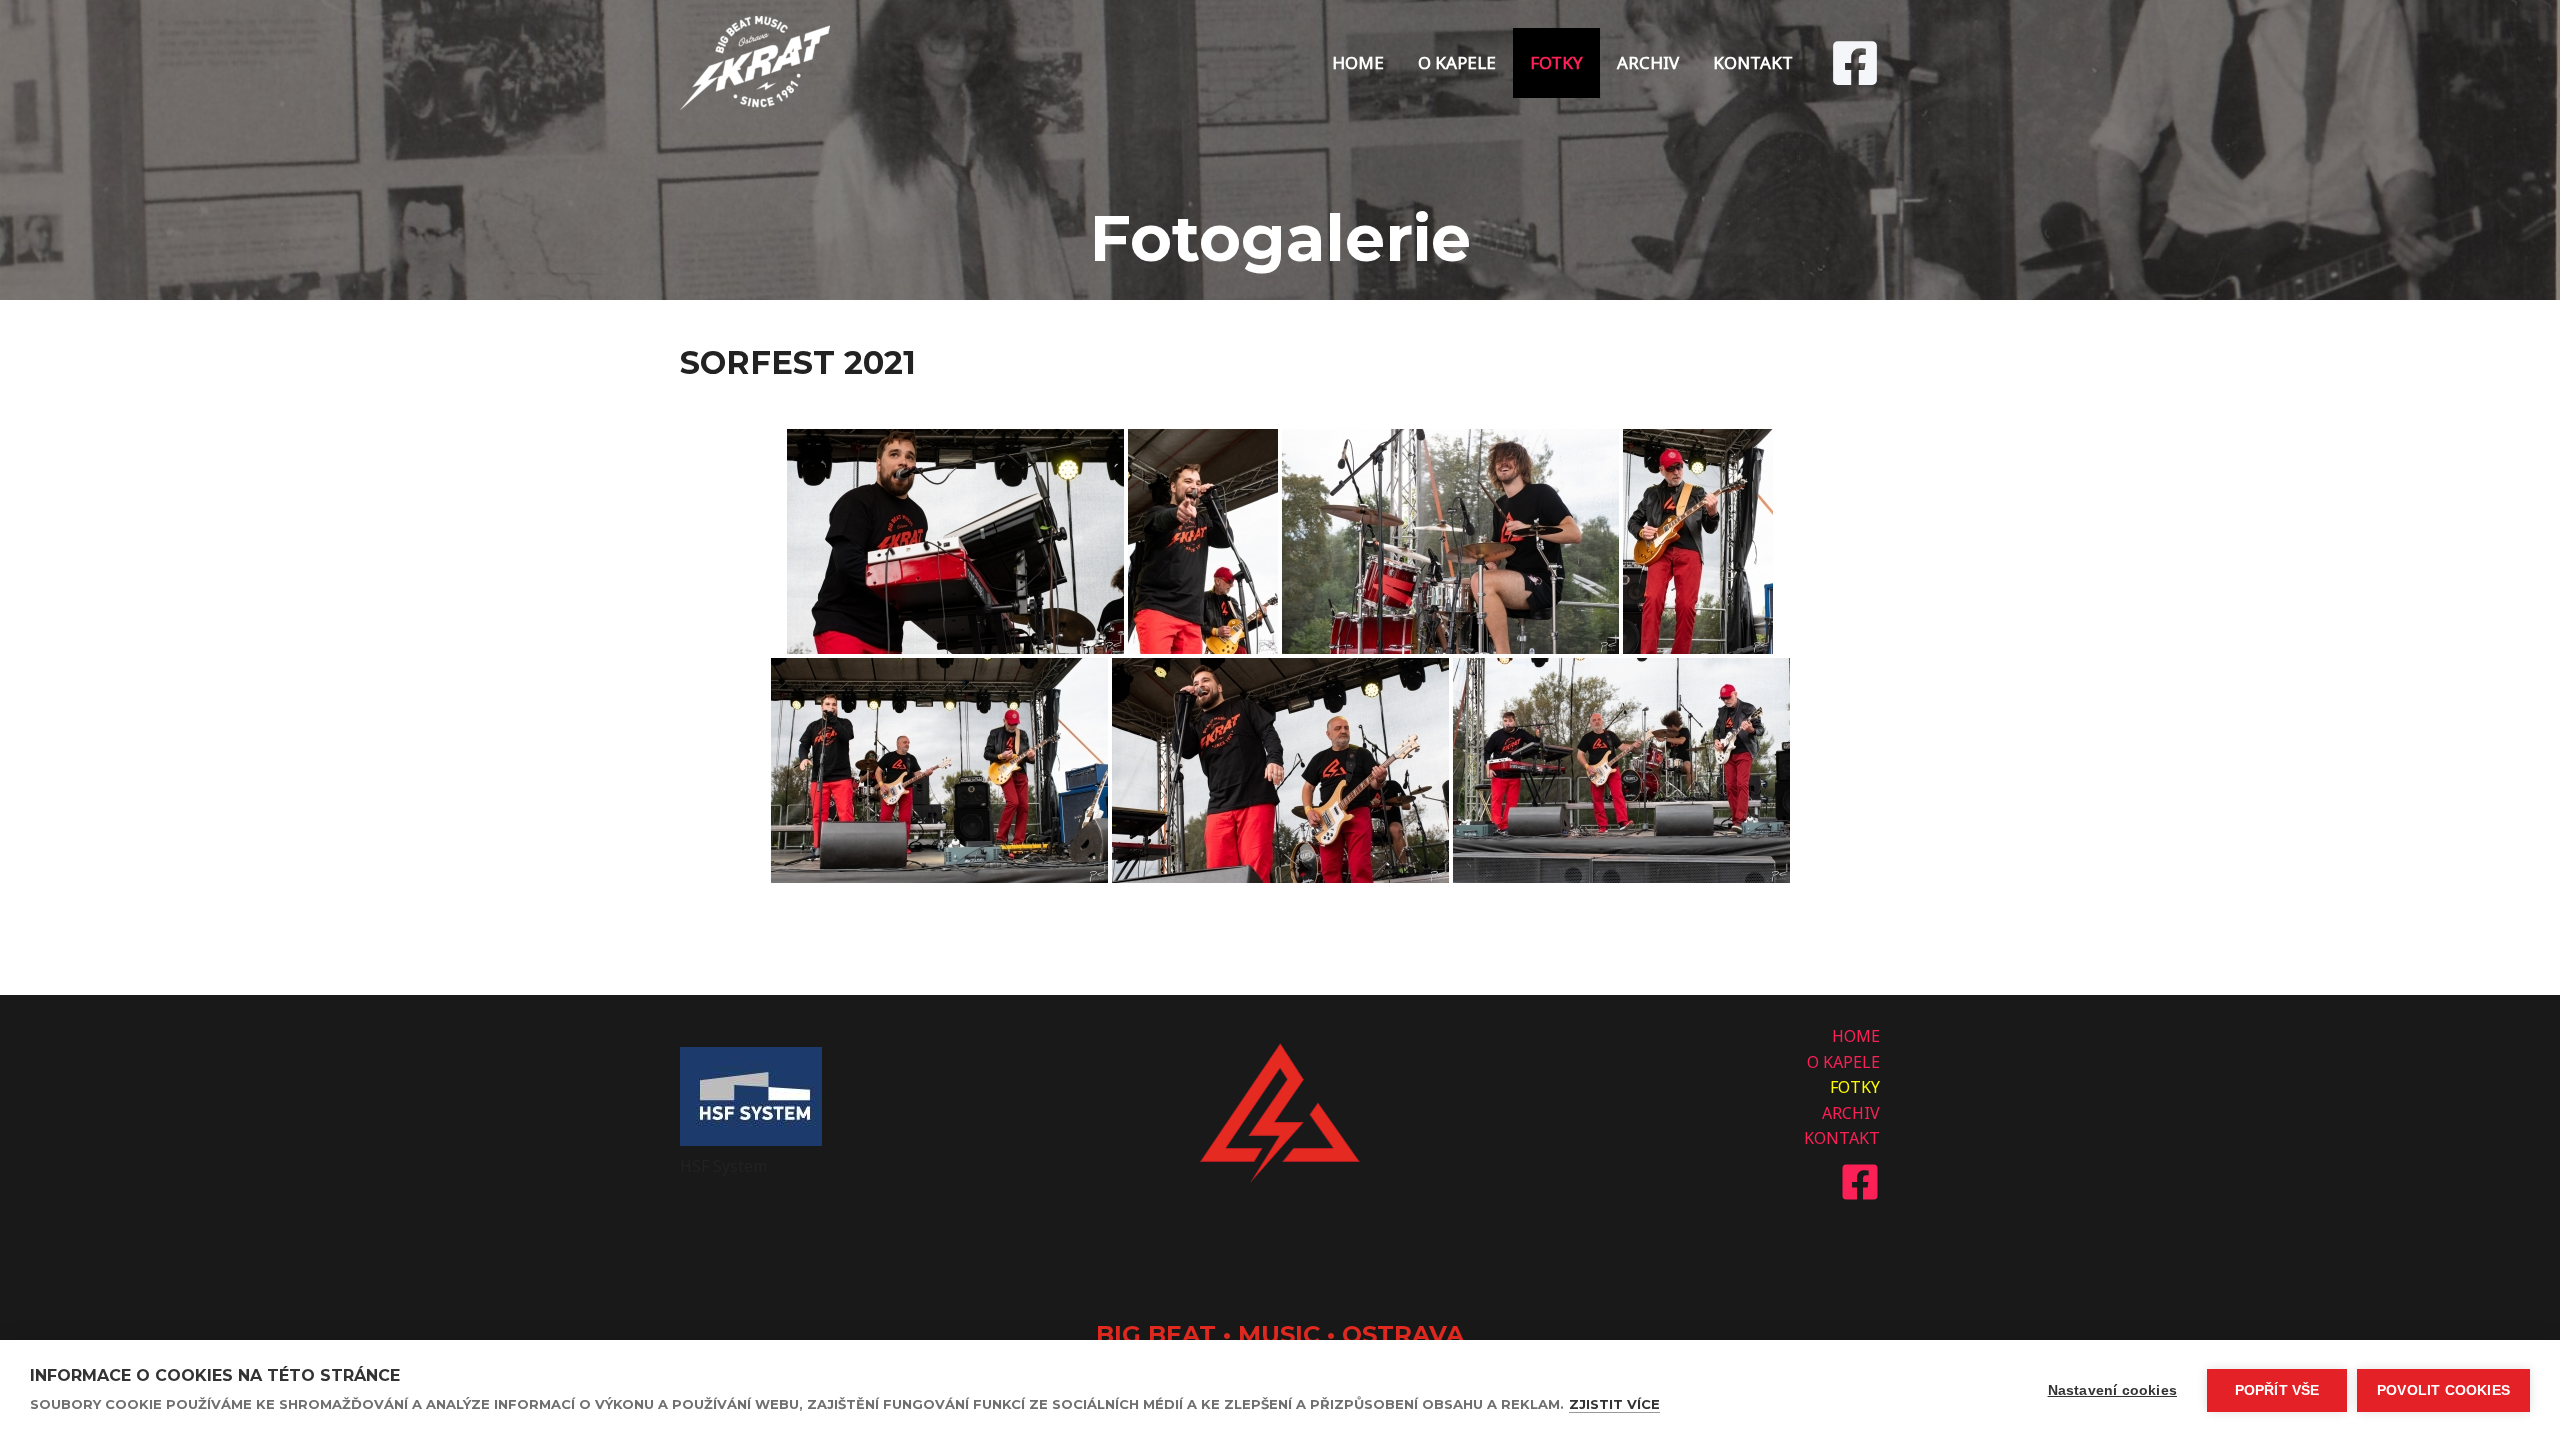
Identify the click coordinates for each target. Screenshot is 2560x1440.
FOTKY (1556, 62)
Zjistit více (1614, 1404)
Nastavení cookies (2112, 1390)
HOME (1358, 62)
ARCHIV (1648, 62)
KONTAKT (1753, 62)
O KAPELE (1457, 62)
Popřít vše (2277, 1390)
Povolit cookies (2443, 1390)
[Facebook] (1855, 63)
